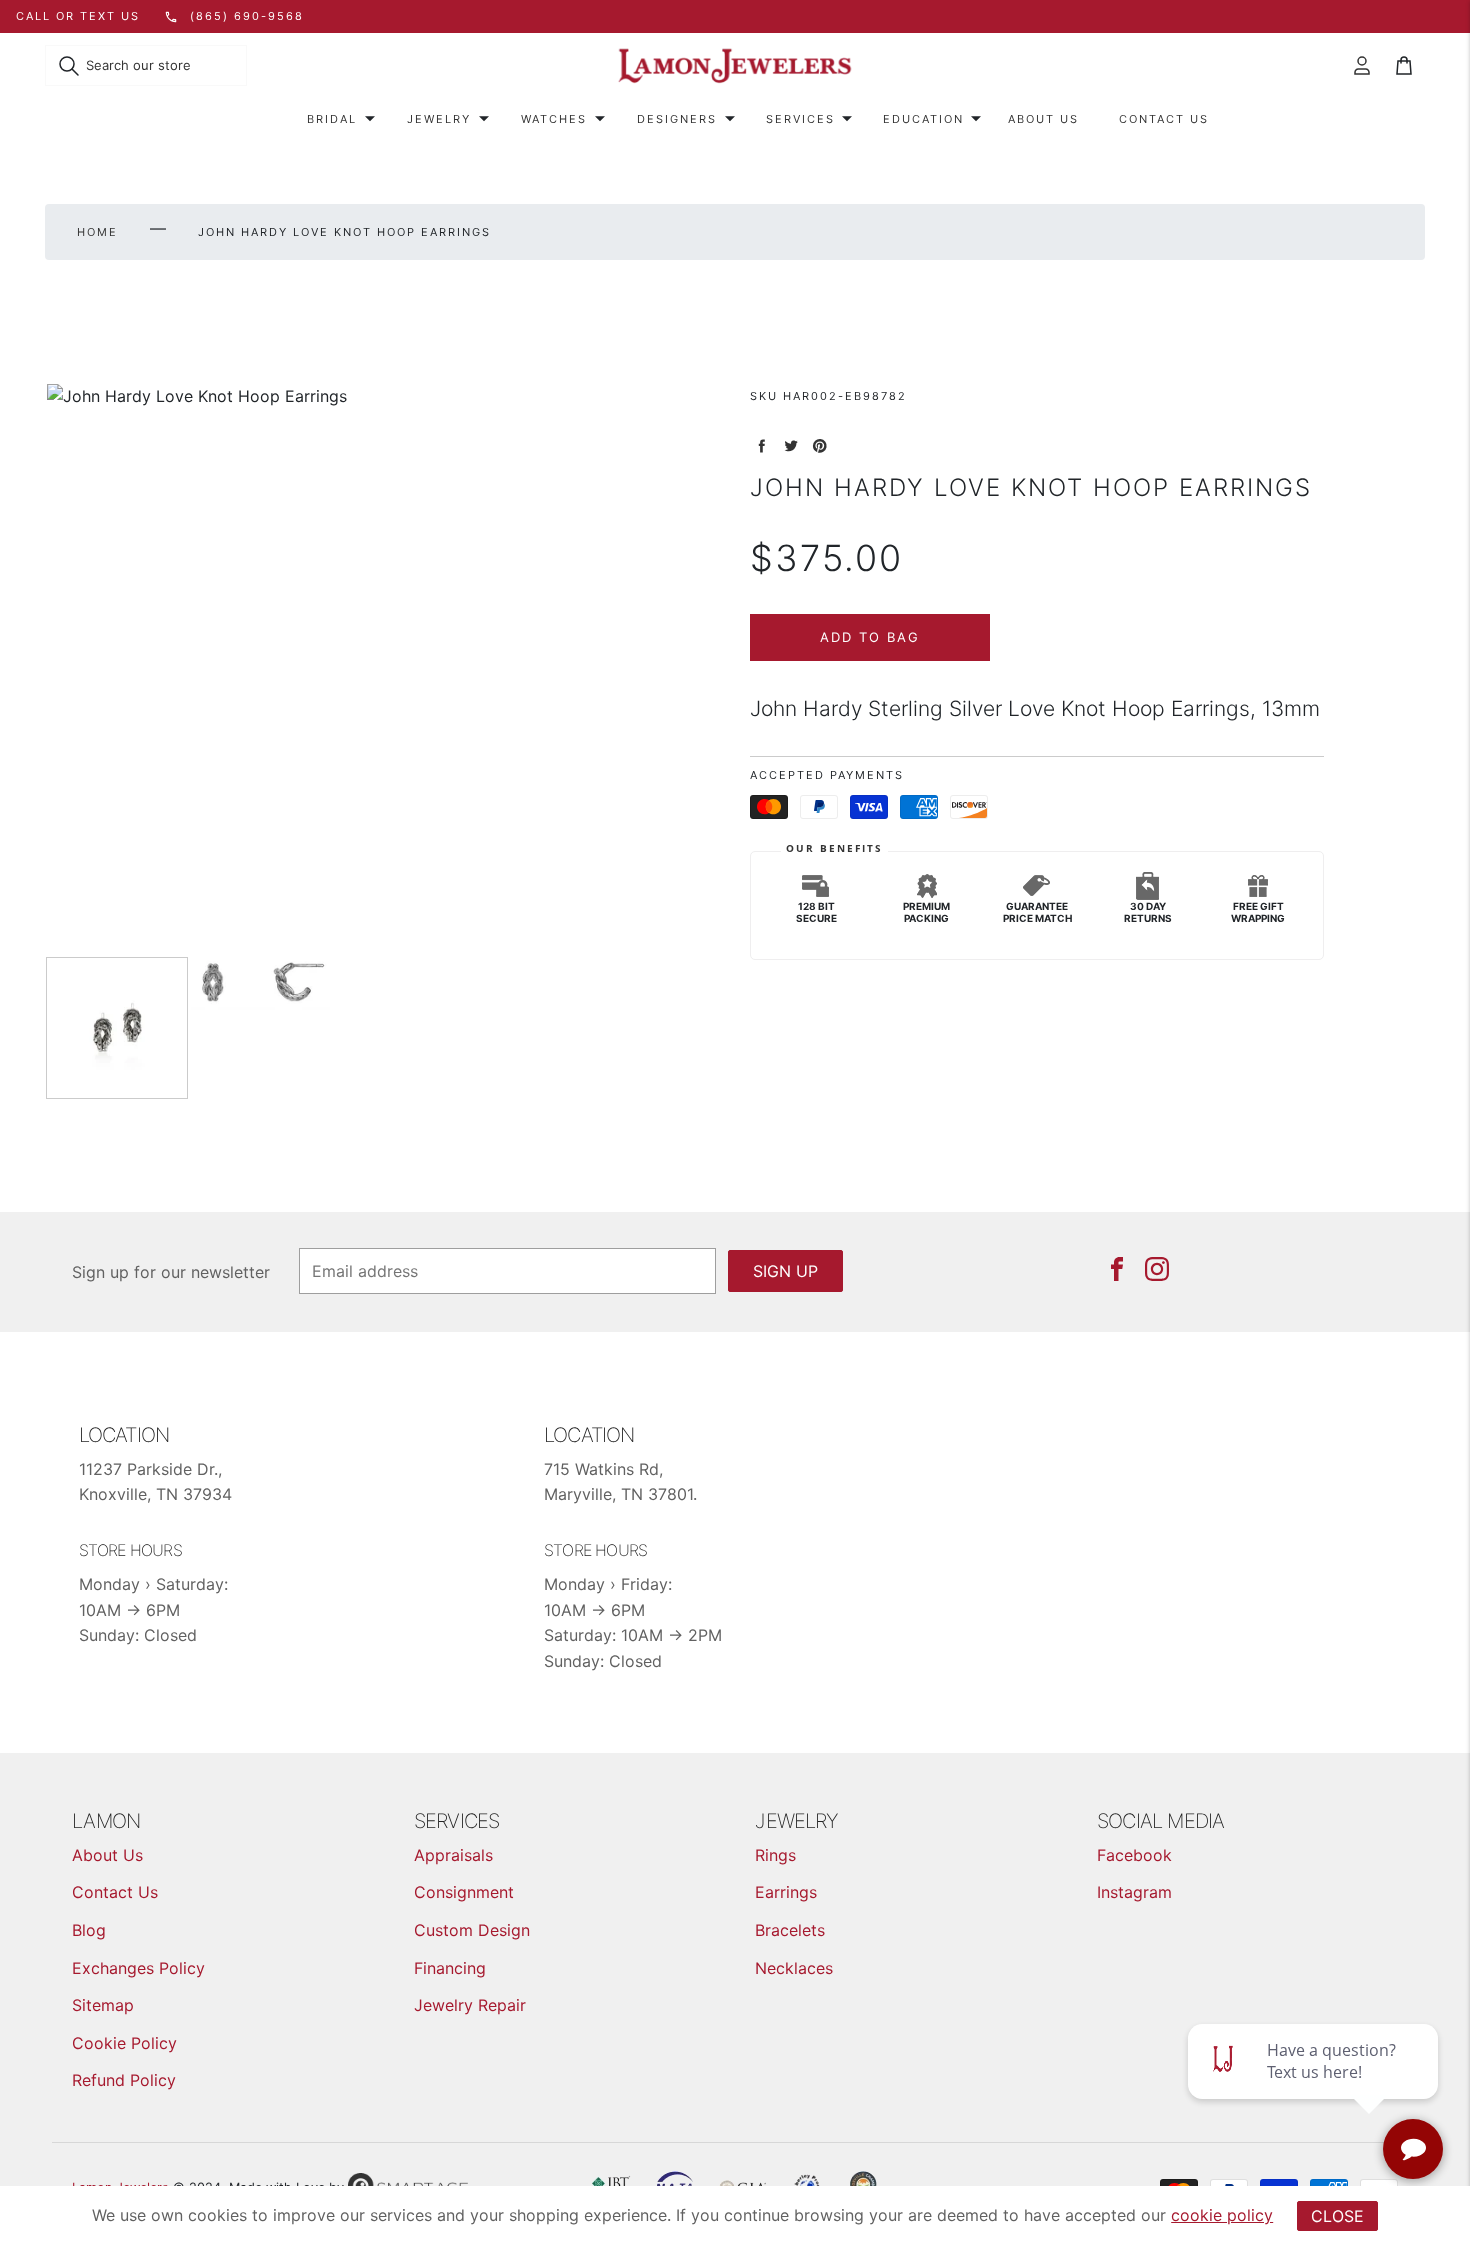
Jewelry (439, 119)
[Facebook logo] (1117, 1269)
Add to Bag (870, 637)
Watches (554, 119)
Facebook (1134, 1855)
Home (97, 232)
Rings (775, 1855)
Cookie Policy (124, 2043)
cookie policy (1222, 2215)
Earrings (786, 1892)
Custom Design (472, 1930)
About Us (1043, 119)
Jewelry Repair (470, 2005)
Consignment (464, 1892)
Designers (677, 119)
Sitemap (103, 2005)
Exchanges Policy (138, 1968)
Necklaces (794, 1968)
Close (1337, 2216)
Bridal (332, 119)
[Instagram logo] (1157, 1269)
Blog (89, 1930)
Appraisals (453, 1855)
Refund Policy (124, 2080)
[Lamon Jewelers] (735, 66)
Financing (450, 1968)
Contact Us (1164, 119)
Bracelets (790, 1930)
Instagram (1134, 1892)
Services (800, 119)
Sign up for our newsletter (171, 1272)
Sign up (785, 1271)
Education (923, 119)
